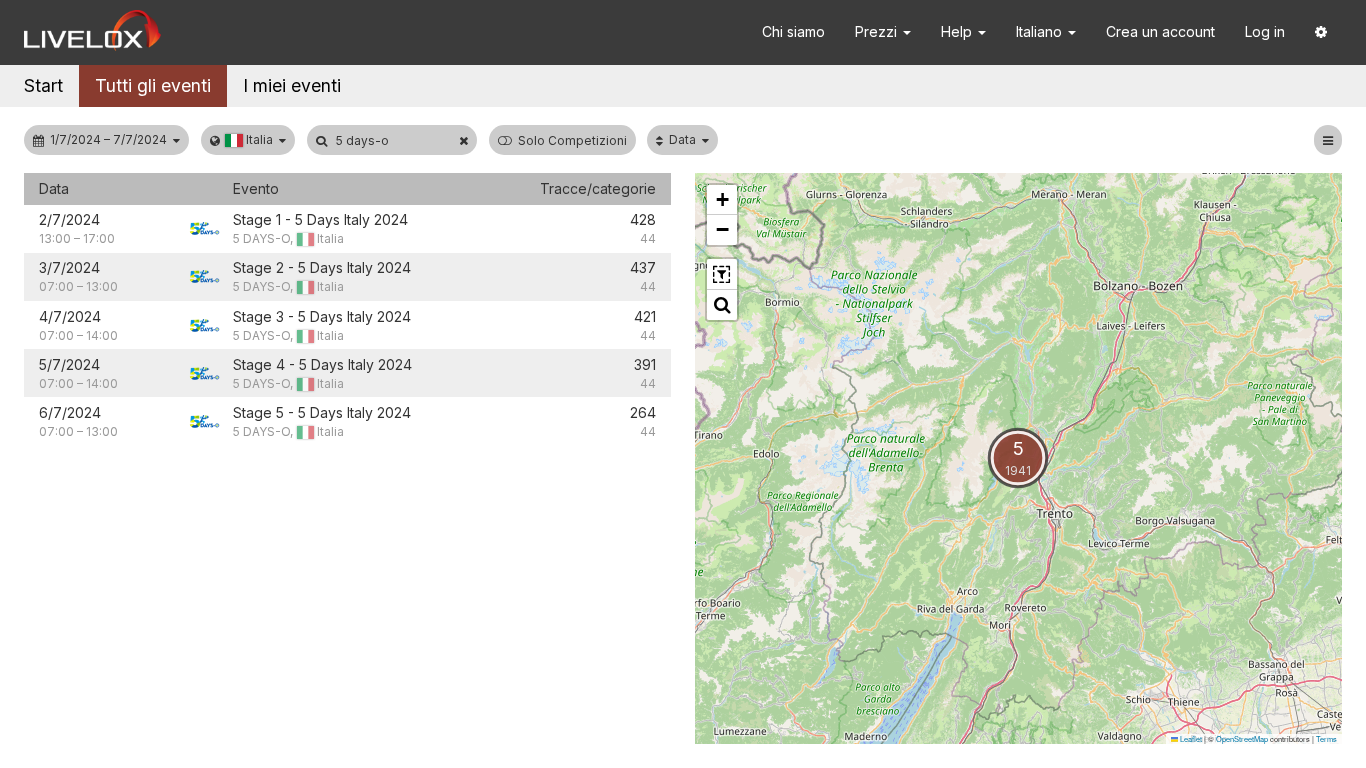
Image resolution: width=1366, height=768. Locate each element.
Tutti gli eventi (153, 85)
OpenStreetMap (1242, 738)
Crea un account (1160, 31)
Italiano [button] (1041, 31)
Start (43, 85)
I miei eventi (292, 85)
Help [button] (958, 31)
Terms (1326, 738)
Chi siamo (793, 31)
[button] (1321, 32)
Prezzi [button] (878, 31)
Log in (1265, 31)
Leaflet (1190, 738)
